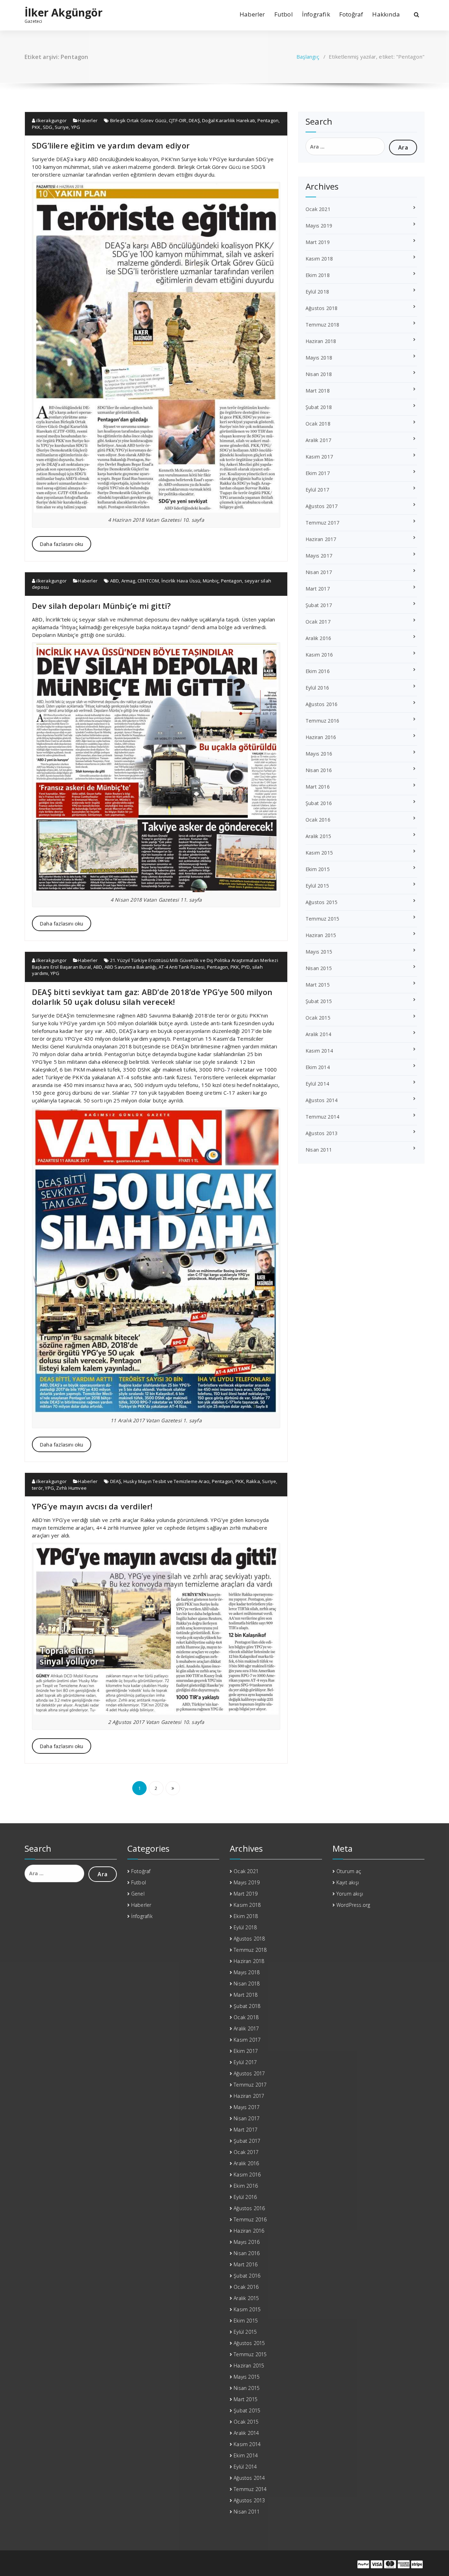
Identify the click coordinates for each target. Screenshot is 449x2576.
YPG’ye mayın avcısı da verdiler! (92, 1506)
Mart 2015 (318, 985)
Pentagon (268, 120)
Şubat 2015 (319, 1001)
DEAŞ (194, 120)
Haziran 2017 (321, 539)
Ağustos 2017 (321, 506)
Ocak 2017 (318, 622)
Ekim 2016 (318, 671)
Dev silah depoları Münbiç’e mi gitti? (101, 606)
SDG (48, 127)
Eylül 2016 (317, 688)
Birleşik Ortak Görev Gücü (138, 120)
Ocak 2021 (318, 209)
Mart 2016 (318, 787)
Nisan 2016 (319, 770)
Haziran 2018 (321, 341)
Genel (138, 1894)
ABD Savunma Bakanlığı (130, 967)
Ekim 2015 (318, 869)
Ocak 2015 (318, 1018)
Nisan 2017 (319, 572)
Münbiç (211, 581)
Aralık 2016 (318, 638)
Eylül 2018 (317, 292)
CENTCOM (148, 581)
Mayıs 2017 (319, 556)
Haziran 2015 (321, 935)
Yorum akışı (350, 1894)
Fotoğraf (351, 14)
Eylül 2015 (317, 886)
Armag (128, 581)
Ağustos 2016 (321, 704)
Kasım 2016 (319, 655)
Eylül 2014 (317, 1084)
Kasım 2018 (319, 259)
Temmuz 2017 (322, 523)
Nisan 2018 (319, 374)
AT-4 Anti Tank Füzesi (182, 967)
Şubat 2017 (319, 605)
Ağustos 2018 (321, 308)
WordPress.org (353, 1905)
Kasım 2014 (319, 1051)
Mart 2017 (318, 589)
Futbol (284, 14)
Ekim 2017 (318, 473)
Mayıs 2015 (319, 952)
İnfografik (316, 14)
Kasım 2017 (319, 457)
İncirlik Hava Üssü (181, 581)
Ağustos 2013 (321, 1133)
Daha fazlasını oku (62, 544)
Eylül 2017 (317, 490)
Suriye (62, 127)
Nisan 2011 (319, 1150)
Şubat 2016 (319, 803)
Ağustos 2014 (321, 1100)
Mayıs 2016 (319, 754)
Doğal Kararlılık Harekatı (229, 120)
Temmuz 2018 (322, 325)
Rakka (253, 1481)
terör (37, 1488)
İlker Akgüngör (63, 13)
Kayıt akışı (348, 1882)
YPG (76, 127)
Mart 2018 (318, 391)
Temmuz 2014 (322, 1117)
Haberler (252, 14)
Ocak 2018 (318, 424)
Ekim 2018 (318, 275)
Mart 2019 (318, 242)
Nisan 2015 (319, 968)
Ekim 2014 (318, 1067)
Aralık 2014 (318, 1034)
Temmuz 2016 (322, 721)
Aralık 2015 (318, 836)
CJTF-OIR (178, 120)
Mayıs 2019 (319, 226)
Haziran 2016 (321, 737)
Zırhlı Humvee (71, 1488)
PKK (36, 127)
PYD (246, 967)
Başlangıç (308, 57)
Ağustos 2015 (321, 902)
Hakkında (386, 14)
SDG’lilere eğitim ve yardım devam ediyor (111, 145)
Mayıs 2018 (319, 358)
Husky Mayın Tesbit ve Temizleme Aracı (166, 1481)
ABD (115, 581)
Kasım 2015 (319, 853)
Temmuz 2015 (322, 919)
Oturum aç (349, 1871)
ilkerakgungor (51, 120)
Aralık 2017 (318, 440)
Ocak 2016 (318, 820)
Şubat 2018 (319, 407)
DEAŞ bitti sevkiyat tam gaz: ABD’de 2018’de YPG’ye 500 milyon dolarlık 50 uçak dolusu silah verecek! (152, 997)
